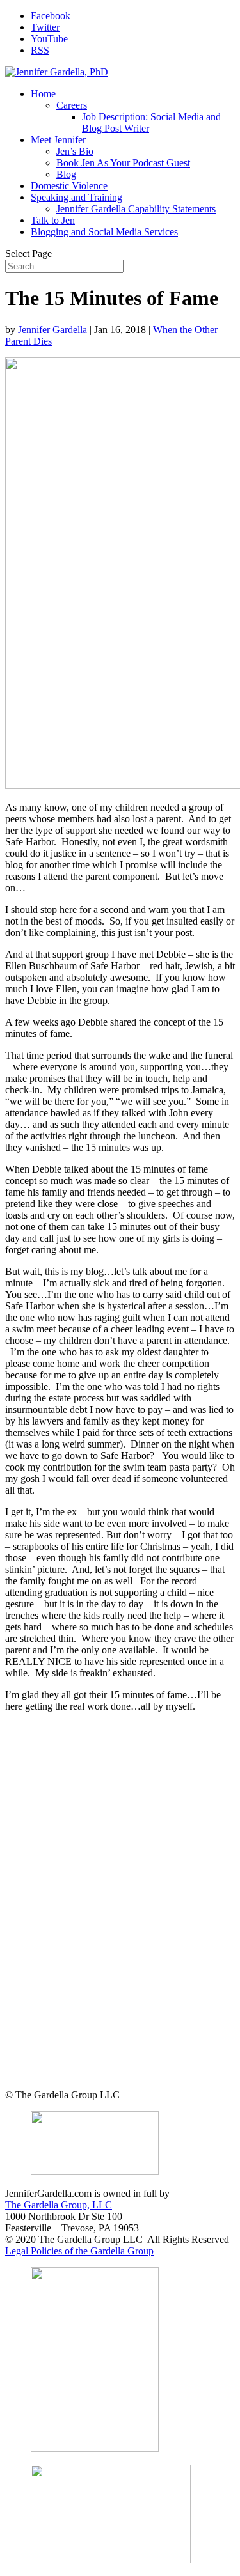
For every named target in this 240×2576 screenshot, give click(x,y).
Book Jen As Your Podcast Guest (123, 163)
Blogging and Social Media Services (104, 232)
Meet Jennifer (58, 140)
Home (43, 94)
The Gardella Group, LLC (59, 2205)
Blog (66, 174)
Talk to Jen (53, 220)
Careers (72, 105)
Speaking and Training (76, 197)
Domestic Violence (69, 186)
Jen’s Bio (75, 151)
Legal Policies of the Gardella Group (79, 2251)
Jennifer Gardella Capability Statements (136, 209)
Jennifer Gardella (52, 330)
